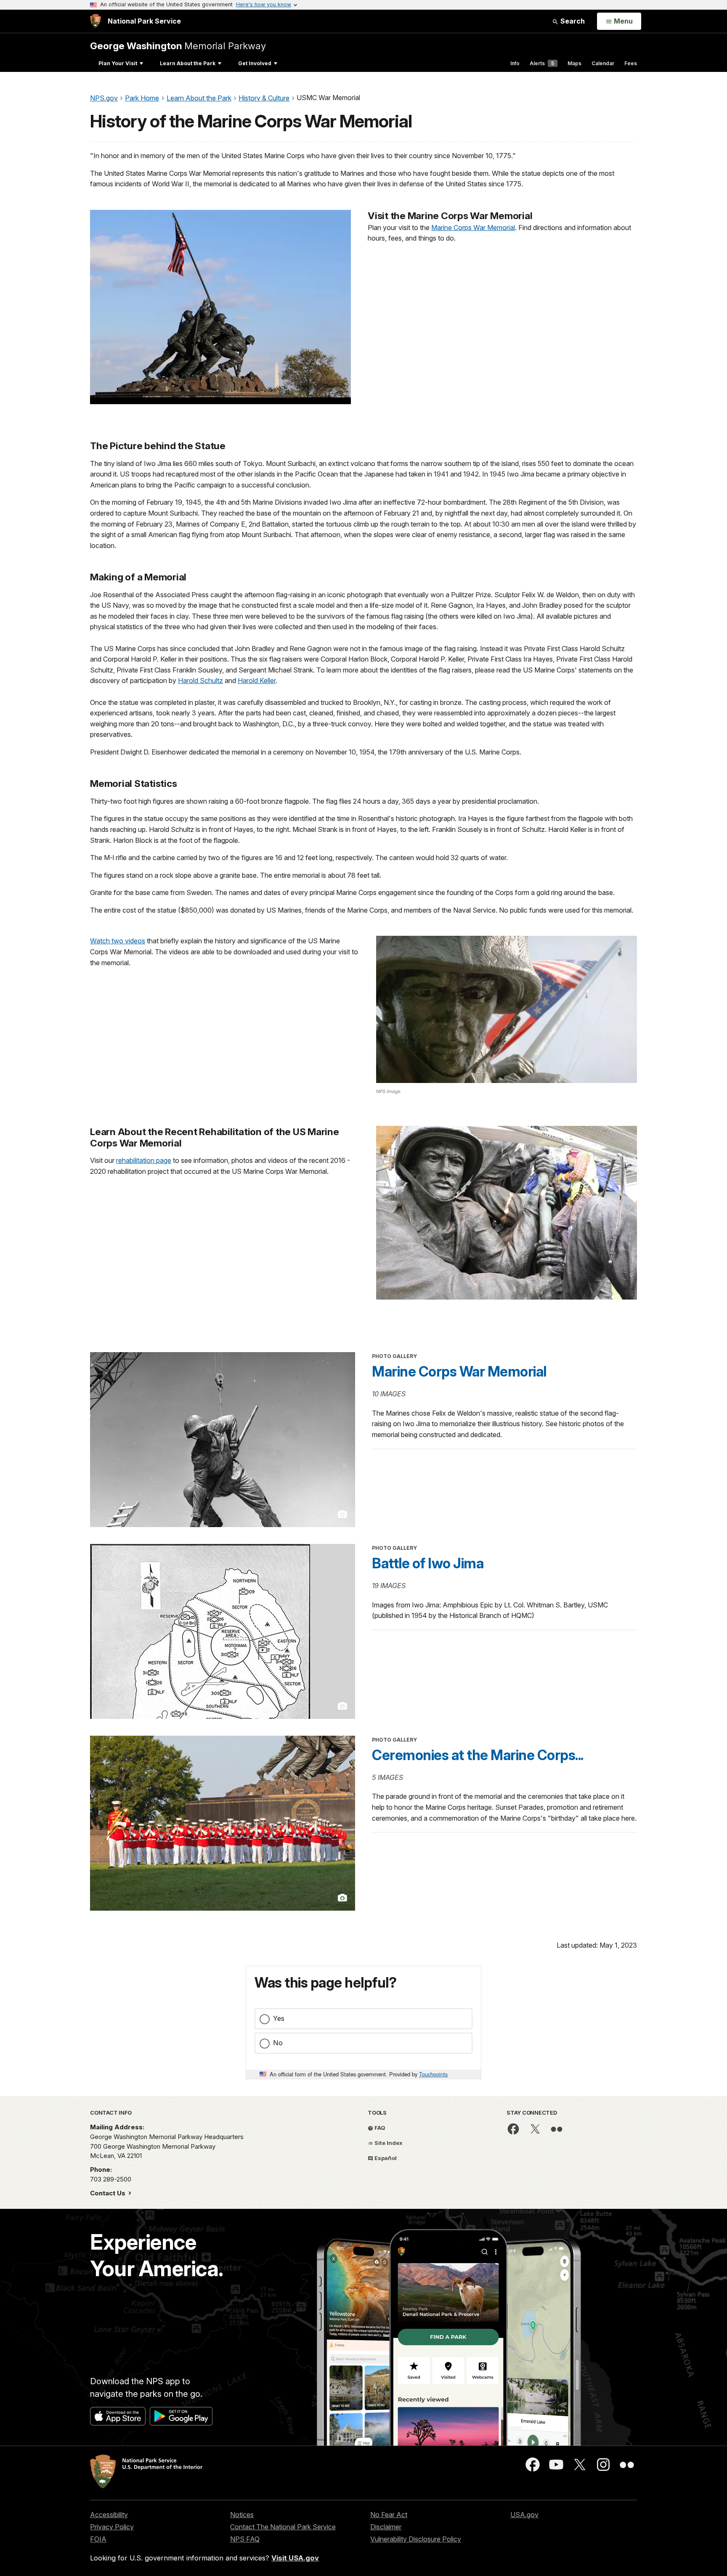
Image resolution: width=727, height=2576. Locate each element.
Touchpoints (433, 2074)
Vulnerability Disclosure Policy (416, 2539)
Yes (279, 2018)
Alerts (542, 63)
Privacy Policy (112, 2527)
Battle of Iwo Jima (428, 1563)
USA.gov (524, 2515)
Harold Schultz (200, 680)
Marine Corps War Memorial (473, 228)
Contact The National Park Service (283, 2527)
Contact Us (109, 2193)
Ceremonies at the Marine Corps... (478, 1755)
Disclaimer (386, 2527)
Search (572, 21)
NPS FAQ (245, 2539)
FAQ (379, 2128)
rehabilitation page (144, 1160)
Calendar (603, 63)
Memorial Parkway (178, 46)
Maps (574, 63)
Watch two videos (118, 941)
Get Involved (255, 63)
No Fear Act (389, 2515)
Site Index (388, 2143)
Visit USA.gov (295, 2558)
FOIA (98, 2539)
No (278, 2043)
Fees (631, 63)
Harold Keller (257, 680)
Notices (242, 2515)
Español (385, 2158)
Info (515, 63)
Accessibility (109, 2515)
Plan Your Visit (118, 63)
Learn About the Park (188, 63)
